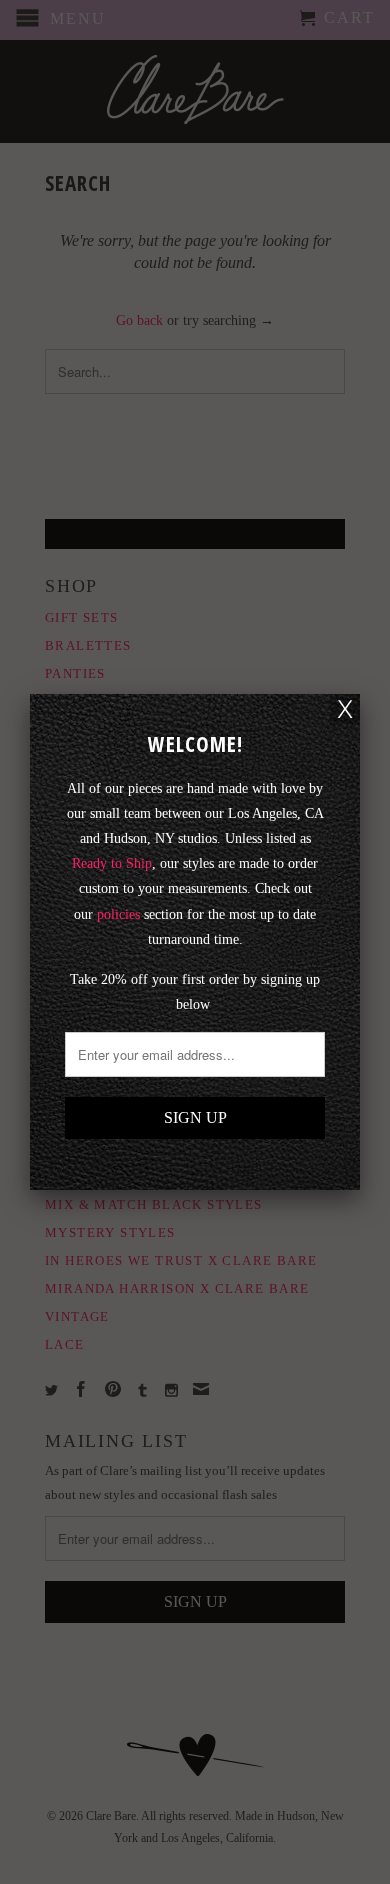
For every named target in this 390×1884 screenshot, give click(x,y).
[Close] (345, 709)
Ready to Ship (112, 863)
